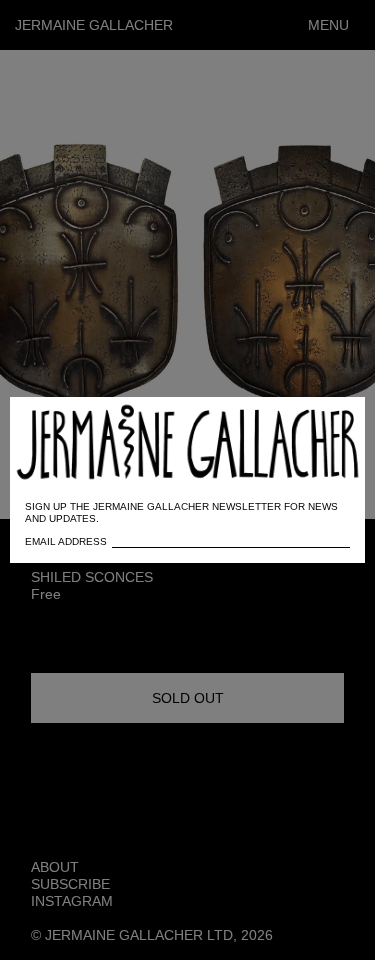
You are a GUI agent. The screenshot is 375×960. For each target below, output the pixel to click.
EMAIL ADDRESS (66, 541)
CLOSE (321, 422)
